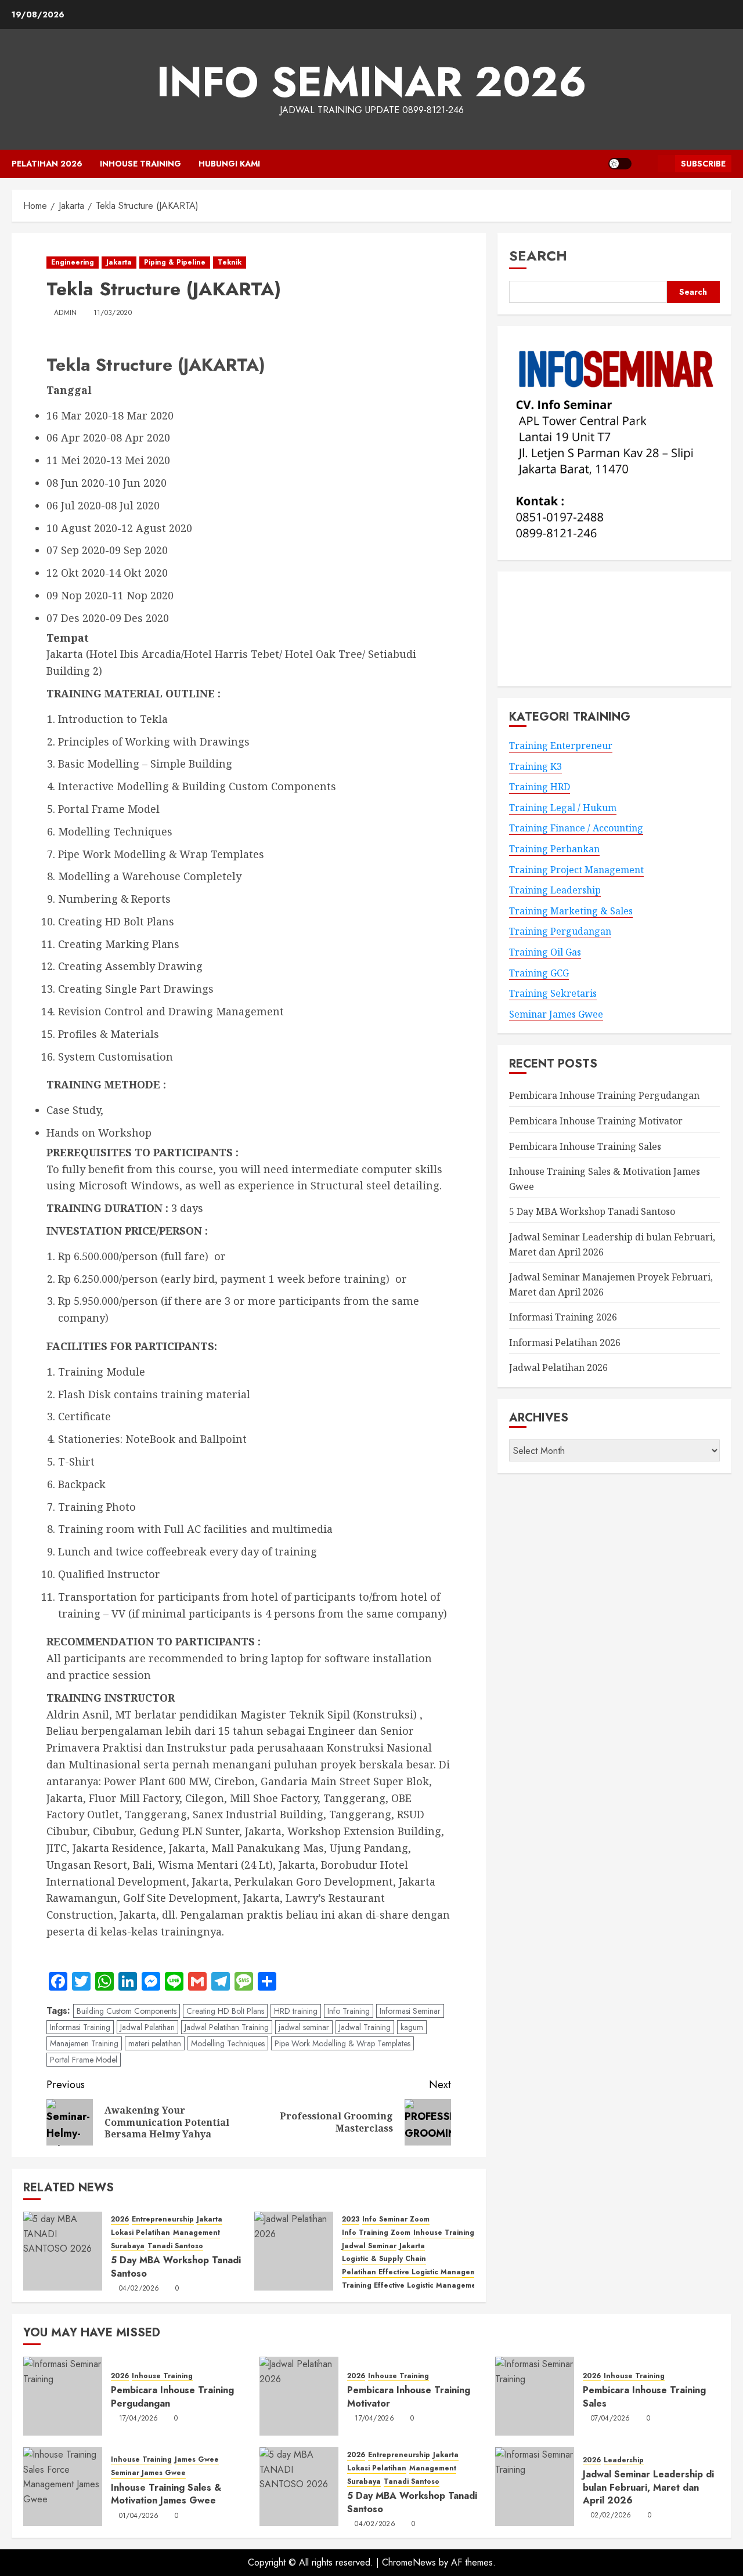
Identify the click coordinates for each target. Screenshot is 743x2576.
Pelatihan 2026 (47, 164)
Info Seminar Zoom (396, 2219)
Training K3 (535, 766)
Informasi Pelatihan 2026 (565, 1343)
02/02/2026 (611, 2516)
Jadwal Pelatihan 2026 (558, 1368)
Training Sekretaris (553, 994)
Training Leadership (555, 891)
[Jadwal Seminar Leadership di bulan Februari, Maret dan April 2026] (535, 2487)
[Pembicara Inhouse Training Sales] (535, 2396)
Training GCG (539, 973)
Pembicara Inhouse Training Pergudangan (604, 1096)
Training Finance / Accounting (576, 828)
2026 (120, 2219)
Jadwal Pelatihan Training (227, 2027)
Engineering (73, 262)
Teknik (230, 262)
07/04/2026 (611, 2419)
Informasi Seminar (410, 2011)
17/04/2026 (139, 2419)
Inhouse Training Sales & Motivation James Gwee (166, 2494)
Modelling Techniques (228, 2043)
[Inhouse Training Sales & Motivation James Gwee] (63, 2487)
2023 (351, 2219)
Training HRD (540, 787)
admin (66, 313)
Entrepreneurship (163, 2219)
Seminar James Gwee (556, 1014)
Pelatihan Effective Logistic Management (415, 2272)
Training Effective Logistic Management (412, 2286)
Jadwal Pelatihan (147, 2027)
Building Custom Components (127, 2011)
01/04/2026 (139, 2516)
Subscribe (703, 164)
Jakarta (119, 262)
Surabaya (128, 2246)
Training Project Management (576, 870)
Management (196, 2233)
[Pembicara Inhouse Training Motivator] (299, 2396)
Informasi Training (80, 2027)
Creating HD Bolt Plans (225, 2011)
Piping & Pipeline (175, 262)
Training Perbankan (554, 849)
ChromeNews (409, 2562)
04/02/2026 (139, 2289)
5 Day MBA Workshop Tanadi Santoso (176, 2266)
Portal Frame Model (84, 2060)
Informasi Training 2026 (563, 1318)
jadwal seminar (304, 2027)
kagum (412, 2027)
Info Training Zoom (376, 2233)
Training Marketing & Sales (571, 911)
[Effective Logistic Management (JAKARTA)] (294, 2251)
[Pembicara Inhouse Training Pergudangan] (63, 2396)
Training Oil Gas (545, 952)
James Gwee (197, 2460)
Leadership (624, 2460)
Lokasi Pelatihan (140, 2233)
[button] (645, 164)
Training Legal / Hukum (563, 808)
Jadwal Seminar (369, 2246)
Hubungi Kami (229, 164)
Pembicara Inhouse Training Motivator (596, 1121)
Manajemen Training (84, 2043)
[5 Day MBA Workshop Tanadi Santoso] (63, 2251)
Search (538, 256)
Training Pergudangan (560, 932)
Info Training (349, 2011)
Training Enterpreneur (561, 746)
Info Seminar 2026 (372, 82)
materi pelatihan (155, 2043)
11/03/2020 (113, 313)
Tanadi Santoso (175, 2246)
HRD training (296, 2011)
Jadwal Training (365, 2027)
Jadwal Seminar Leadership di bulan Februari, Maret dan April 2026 (648, 2487)
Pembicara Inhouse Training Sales (585, 1146)
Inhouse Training (140, 164)
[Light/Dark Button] (620, 164)
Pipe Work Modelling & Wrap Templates (342, 2043)
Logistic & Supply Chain (384, 2259)
